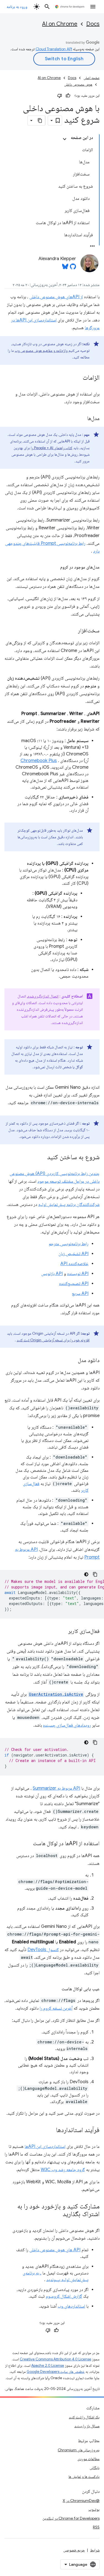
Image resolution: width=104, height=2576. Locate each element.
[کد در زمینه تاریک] (86, 1574)
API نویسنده (78, 1274)
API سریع (80, 1294)
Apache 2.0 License (48, 2366)
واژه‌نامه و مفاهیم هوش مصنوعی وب (41, 350)
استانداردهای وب (71, 2306)
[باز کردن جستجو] (47, 7)
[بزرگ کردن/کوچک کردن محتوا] (65, 139)
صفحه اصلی (92, 78)
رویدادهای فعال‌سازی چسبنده (67, 1725)
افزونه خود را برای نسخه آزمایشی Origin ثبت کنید (53, 1340)
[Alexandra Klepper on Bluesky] (65, 268)
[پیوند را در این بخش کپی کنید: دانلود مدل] (72, 1361)
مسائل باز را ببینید (87, 2426)
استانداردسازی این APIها (45, 2146)
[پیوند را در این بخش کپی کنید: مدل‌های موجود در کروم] (55, 567)
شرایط (95, 2550)
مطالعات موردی (88, 2459)
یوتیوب (94, 2509)
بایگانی (95, 2468)
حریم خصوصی (74, 2550)
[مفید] (68, 96)
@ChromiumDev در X (81, 2501)
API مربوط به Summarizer (56, 1788)
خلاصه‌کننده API (74, 1264)
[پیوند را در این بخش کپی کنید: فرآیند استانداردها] (50, 2130)
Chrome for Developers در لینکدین (71, 2518)
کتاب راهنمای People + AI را (52, 448)
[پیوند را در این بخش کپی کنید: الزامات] (77, 378)
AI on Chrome (60, 24)
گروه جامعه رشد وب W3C (63, 2170)
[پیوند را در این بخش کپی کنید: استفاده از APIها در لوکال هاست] (27, 1844)
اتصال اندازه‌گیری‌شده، (43, 996)
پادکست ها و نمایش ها (84, 2476)
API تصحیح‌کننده (74, 1284)
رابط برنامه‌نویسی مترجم (69, 1244)
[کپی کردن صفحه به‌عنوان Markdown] (40, 121)
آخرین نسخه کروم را (56, 2008)
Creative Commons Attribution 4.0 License (55, 2359)
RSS (96, 2527)
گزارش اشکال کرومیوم (64, 2296)
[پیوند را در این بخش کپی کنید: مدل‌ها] (82, 419)
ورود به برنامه (17, 7)
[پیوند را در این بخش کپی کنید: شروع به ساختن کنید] (42, 1158)
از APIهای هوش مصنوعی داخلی (56, 297)
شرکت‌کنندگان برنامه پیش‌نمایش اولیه (69, 1205)
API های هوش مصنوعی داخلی (55, 2250)
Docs (93, 24)
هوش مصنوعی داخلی (78, 84)
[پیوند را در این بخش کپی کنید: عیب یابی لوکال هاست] (56, 1989)
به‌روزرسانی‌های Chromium (79, 2450)
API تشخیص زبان (73, 1254)
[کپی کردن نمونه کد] (95, 1574)
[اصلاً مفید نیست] (60, 96)
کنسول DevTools (43, 1950)
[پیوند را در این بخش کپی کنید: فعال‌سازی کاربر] (63, 1632)
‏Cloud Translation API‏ (54, 49)
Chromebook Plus (39, 761)
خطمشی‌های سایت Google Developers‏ (56, 2372)
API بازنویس (52, 1274)
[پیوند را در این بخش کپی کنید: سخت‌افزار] (72, 631)
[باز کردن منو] (93, 7)
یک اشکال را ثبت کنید (84, 2417)
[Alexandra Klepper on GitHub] (73, 268)
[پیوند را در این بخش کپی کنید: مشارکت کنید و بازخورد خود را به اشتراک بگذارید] (57, 2214)
